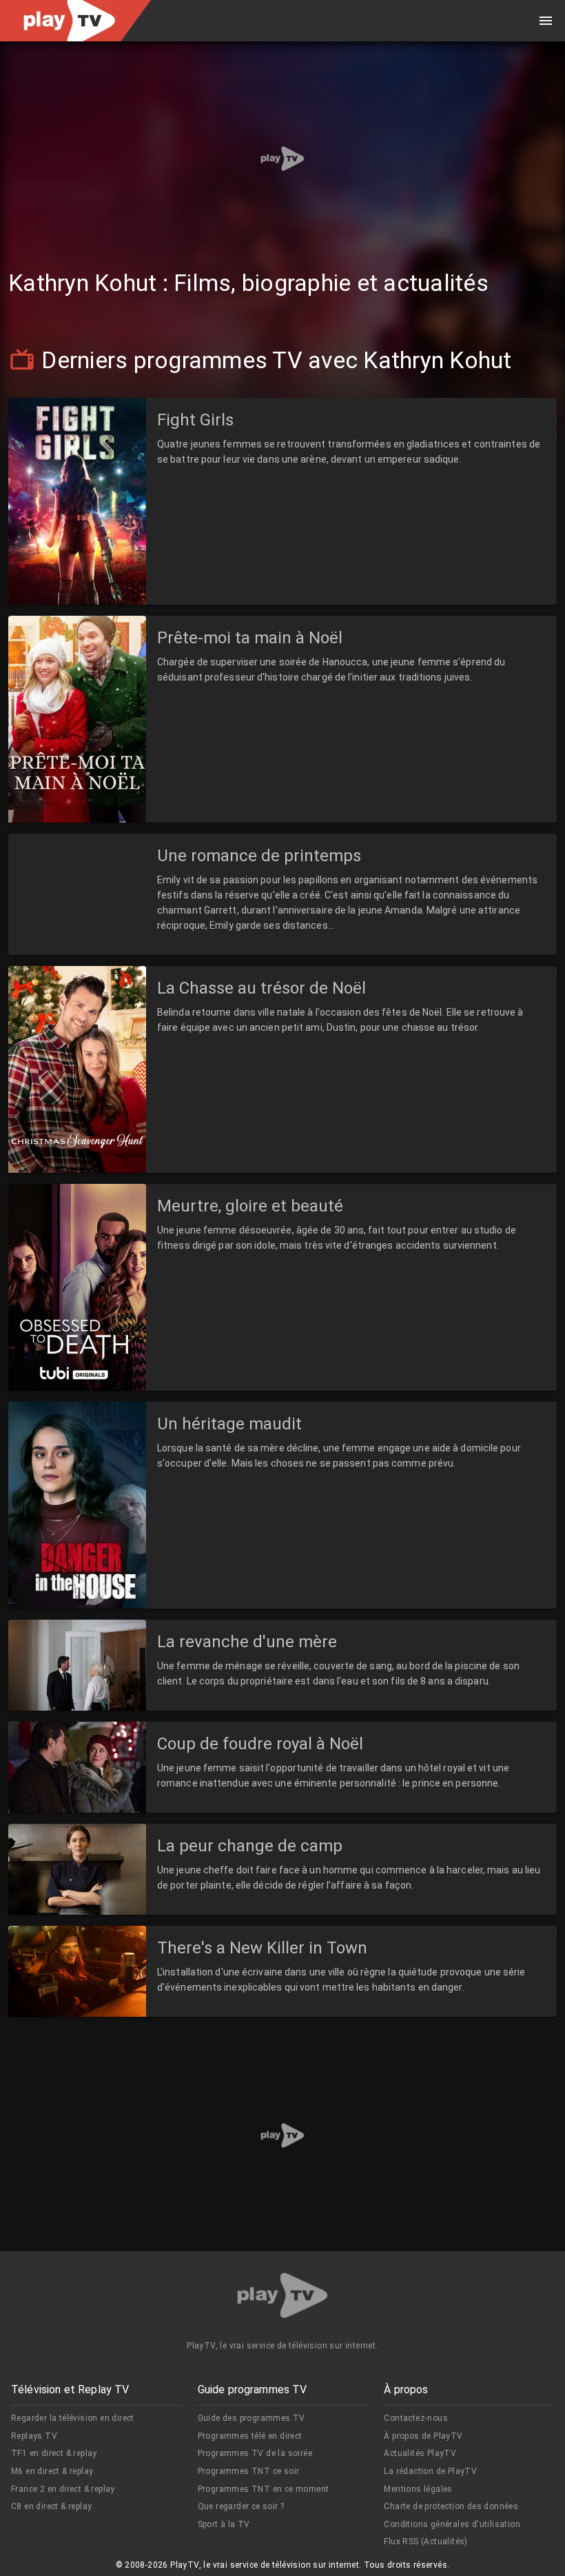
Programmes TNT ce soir (249, 2471)
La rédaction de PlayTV (430, 2471)
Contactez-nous (416, 2418)
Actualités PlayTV (420, 2453)
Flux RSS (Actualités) (425, 2542)
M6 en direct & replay (52, 2471)
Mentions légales (418, 2489)
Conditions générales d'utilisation (452, 2524)
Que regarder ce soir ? (241, 2506)
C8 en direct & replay (51, 2506)
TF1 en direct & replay (54, 2453)
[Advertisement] (282, 159)
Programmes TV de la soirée (255, 2453)
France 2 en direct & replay (63, 2489)
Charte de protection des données (451, 2506)
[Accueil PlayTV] (282, 2298)
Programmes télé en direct (250, 2436)
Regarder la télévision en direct (73, 2418)
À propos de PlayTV (423, 2436)
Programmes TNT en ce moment (264, 2489)
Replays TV (34, 2436)
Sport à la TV (224, 2524)
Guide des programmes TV (251, 2418)
